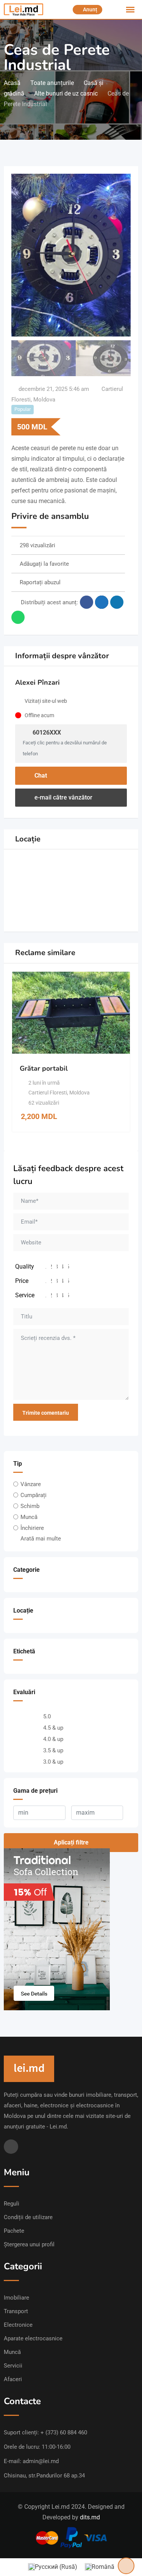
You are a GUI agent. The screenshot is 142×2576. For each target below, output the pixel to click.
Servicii (13, 2366)
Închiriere (32, 1528)
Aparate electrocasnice (33, 2338)
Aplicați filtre (71, 1842)
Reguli (12, 2204)
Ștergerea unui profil (29, 2244)
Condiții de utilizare (28, 2217)
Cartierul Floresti (48, 1093)
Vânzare (31, 1484)
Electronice (18, 2325)
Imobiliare (16, 2298)
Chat (40, 776)
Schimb (30, 1506)
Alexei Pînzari (37, 682)
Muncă (29, 1517)
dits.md (90, 2517)
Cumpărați (34, 1495)
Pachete (14, 2231)
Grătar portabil (44, 1068)
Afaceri (13, 2379)
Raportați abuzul (40, 582)
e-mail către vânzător (63, 797)
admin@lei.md (41, 2461)
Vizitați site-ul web (46, 701)
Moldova (44, 400)
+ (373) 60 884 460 (64, 2432)
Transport (16, 2311)
